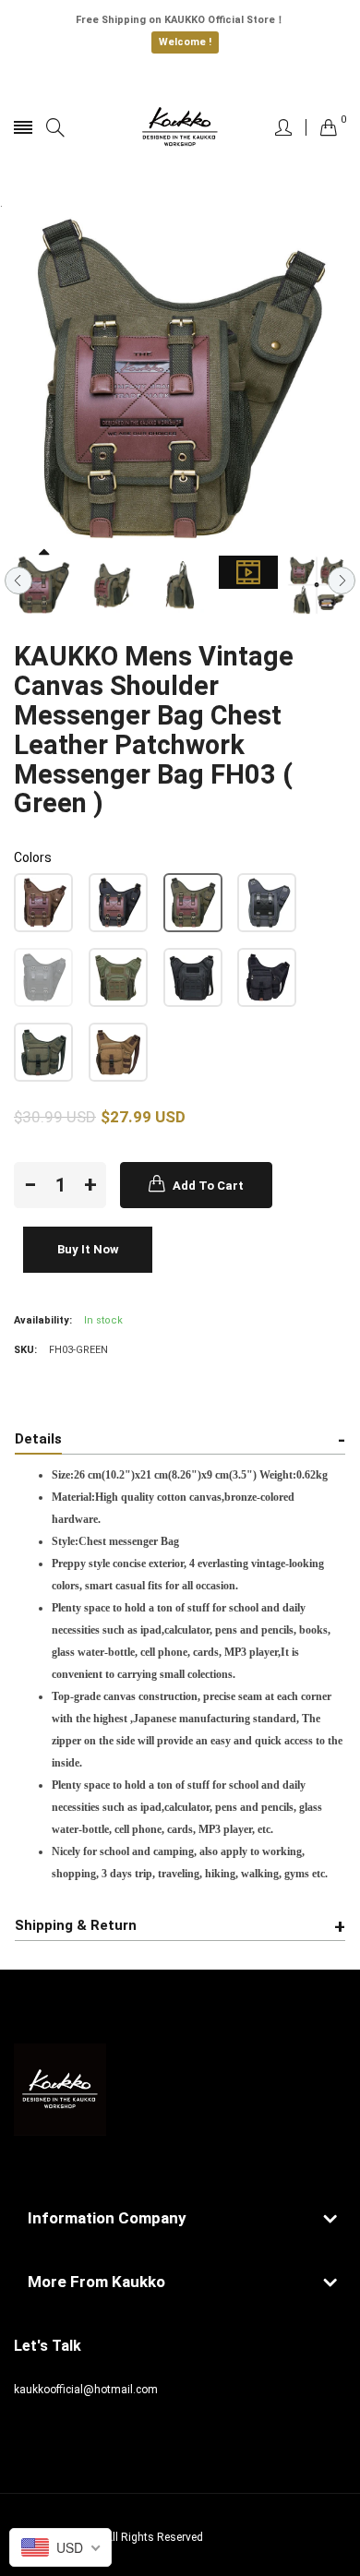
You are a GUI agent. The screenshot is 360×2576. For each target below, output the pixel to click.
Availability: (43, 1320)
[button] (43, 903)
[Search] (55, 128)
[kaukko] (180, 127)
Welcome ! (185, 42)
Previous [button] (18, 581)
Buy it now (88, 1249)
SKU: (25, 1350)
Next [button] (342, 581)
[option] (43, 585)
